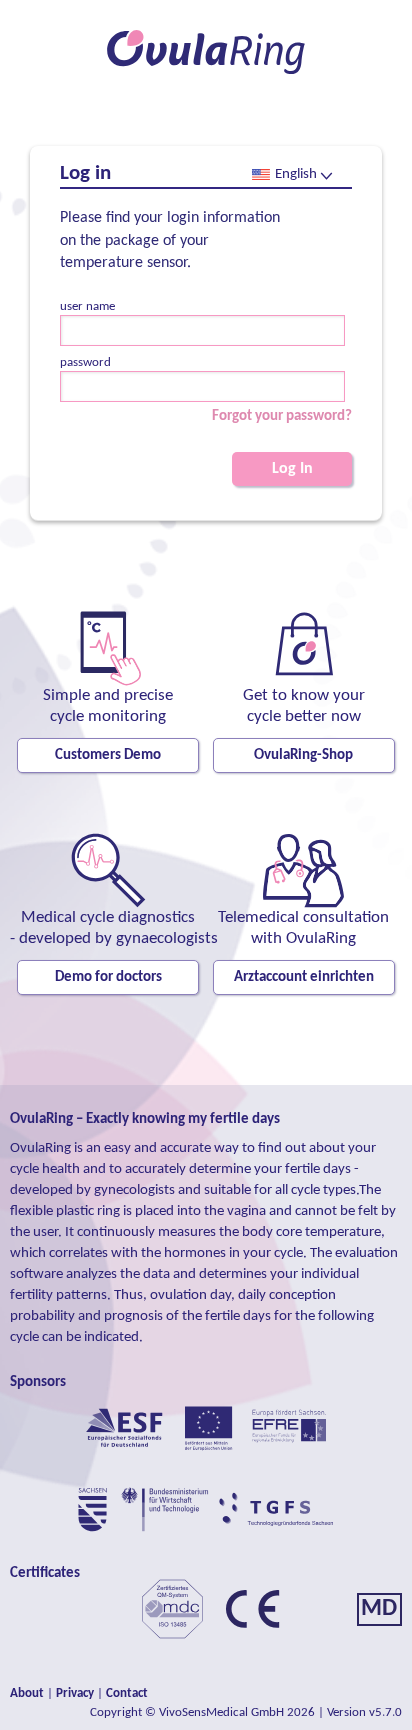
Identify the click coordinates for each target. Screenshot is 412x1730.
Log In (292, 469)
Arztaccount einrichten (304, 977)
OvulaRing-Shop (303, 755)
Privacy (75, 1693)
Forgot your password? (282, 416)
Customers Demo (108, 755)
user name (87, 306)
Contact (127, 1693)
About (27, 1693)
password (85, 362)
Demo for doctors (108, 977)
